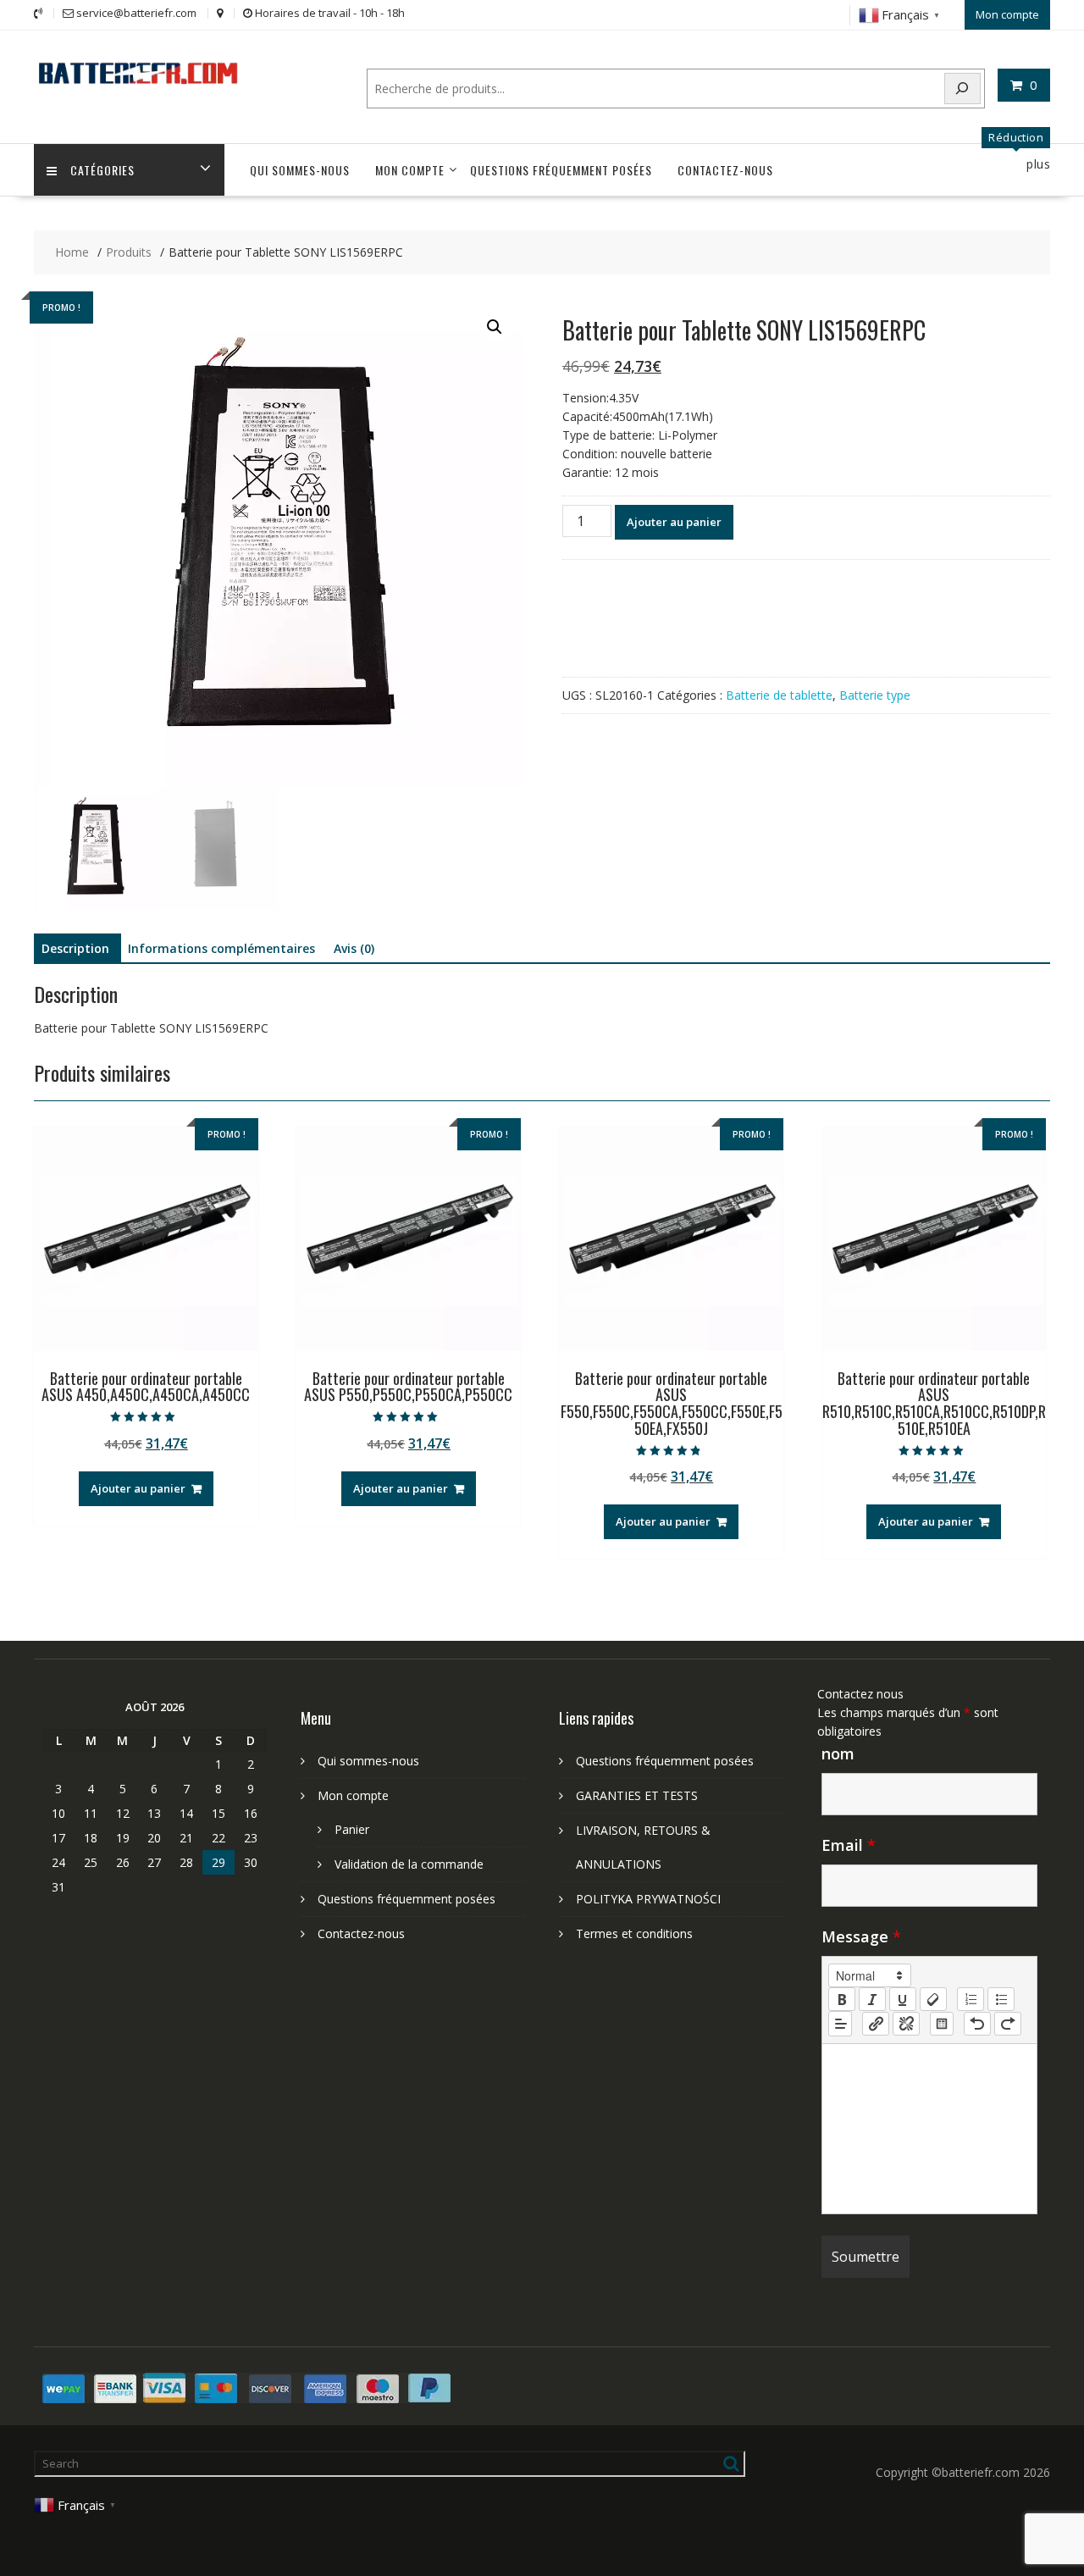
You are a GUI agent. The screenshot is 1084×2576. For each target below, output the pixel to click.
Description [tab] (75, 948)
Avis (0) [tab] (354, 948)
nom (838, 1753)
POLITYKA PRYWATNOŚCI (648, 1899)
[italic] (872, 1999)
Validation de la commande (409, 1864)
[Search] (963, 89)
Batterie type (875, 695)
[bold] (842, 1999)
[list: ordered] (971, 1999)
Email (849, 1845)
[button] (495, 327)
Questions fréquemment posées (561, 170)
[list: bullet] (1001, 1999)
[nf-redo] (1008, 2024)
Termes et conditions (634, 1933)
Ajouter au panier (674, 522)
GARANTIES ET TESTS (637, 1795)
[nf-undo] (977, 2024)
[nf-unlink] (906, 2024)
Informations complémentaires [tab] (221, 948)
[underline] (903, 1999)
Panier (352, 1829)
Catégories (102, 170)
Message (861, 1936)
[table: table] (942, 2024)
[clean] (933, 1999)
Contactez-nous (725, 170)
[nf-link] (876, 2024)
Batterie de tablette (779, 695)
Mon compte (1007, 14)
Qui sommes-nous (300, 170)
